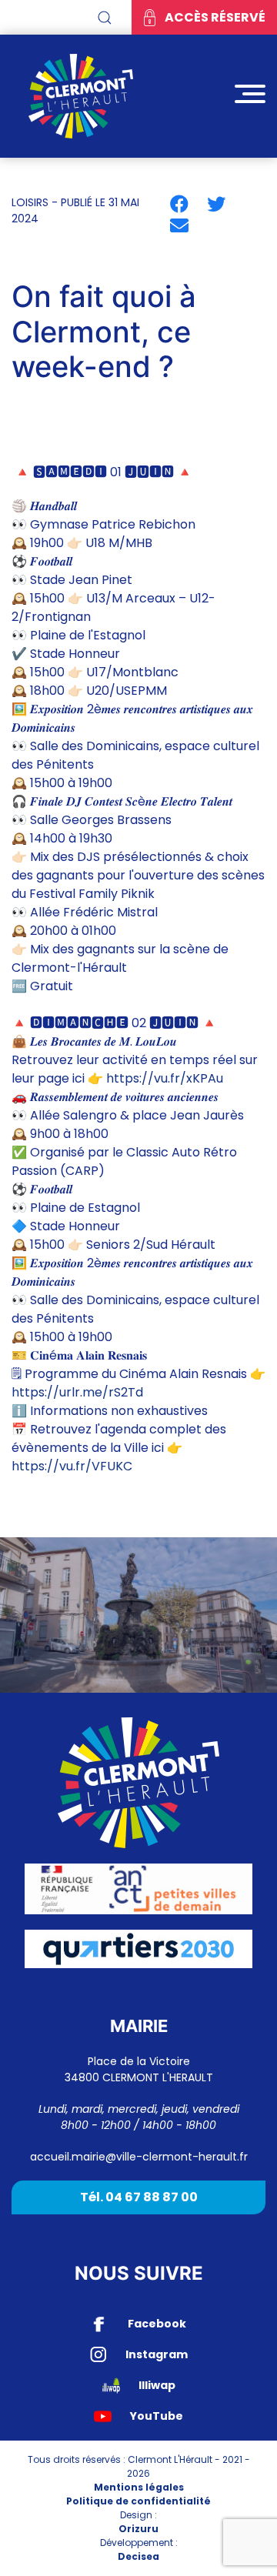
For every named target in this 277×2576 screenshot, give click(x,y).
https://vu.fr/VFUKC (72, 1466)
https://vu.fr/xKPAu (165, 1078)
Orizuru (138, 2529)
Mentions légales (139, 2487)
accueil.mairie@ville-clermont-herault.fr (139, 2157)
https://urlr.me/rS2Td (77, 1392)
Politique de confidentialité (138, 2501)
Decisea (138, 2556)
